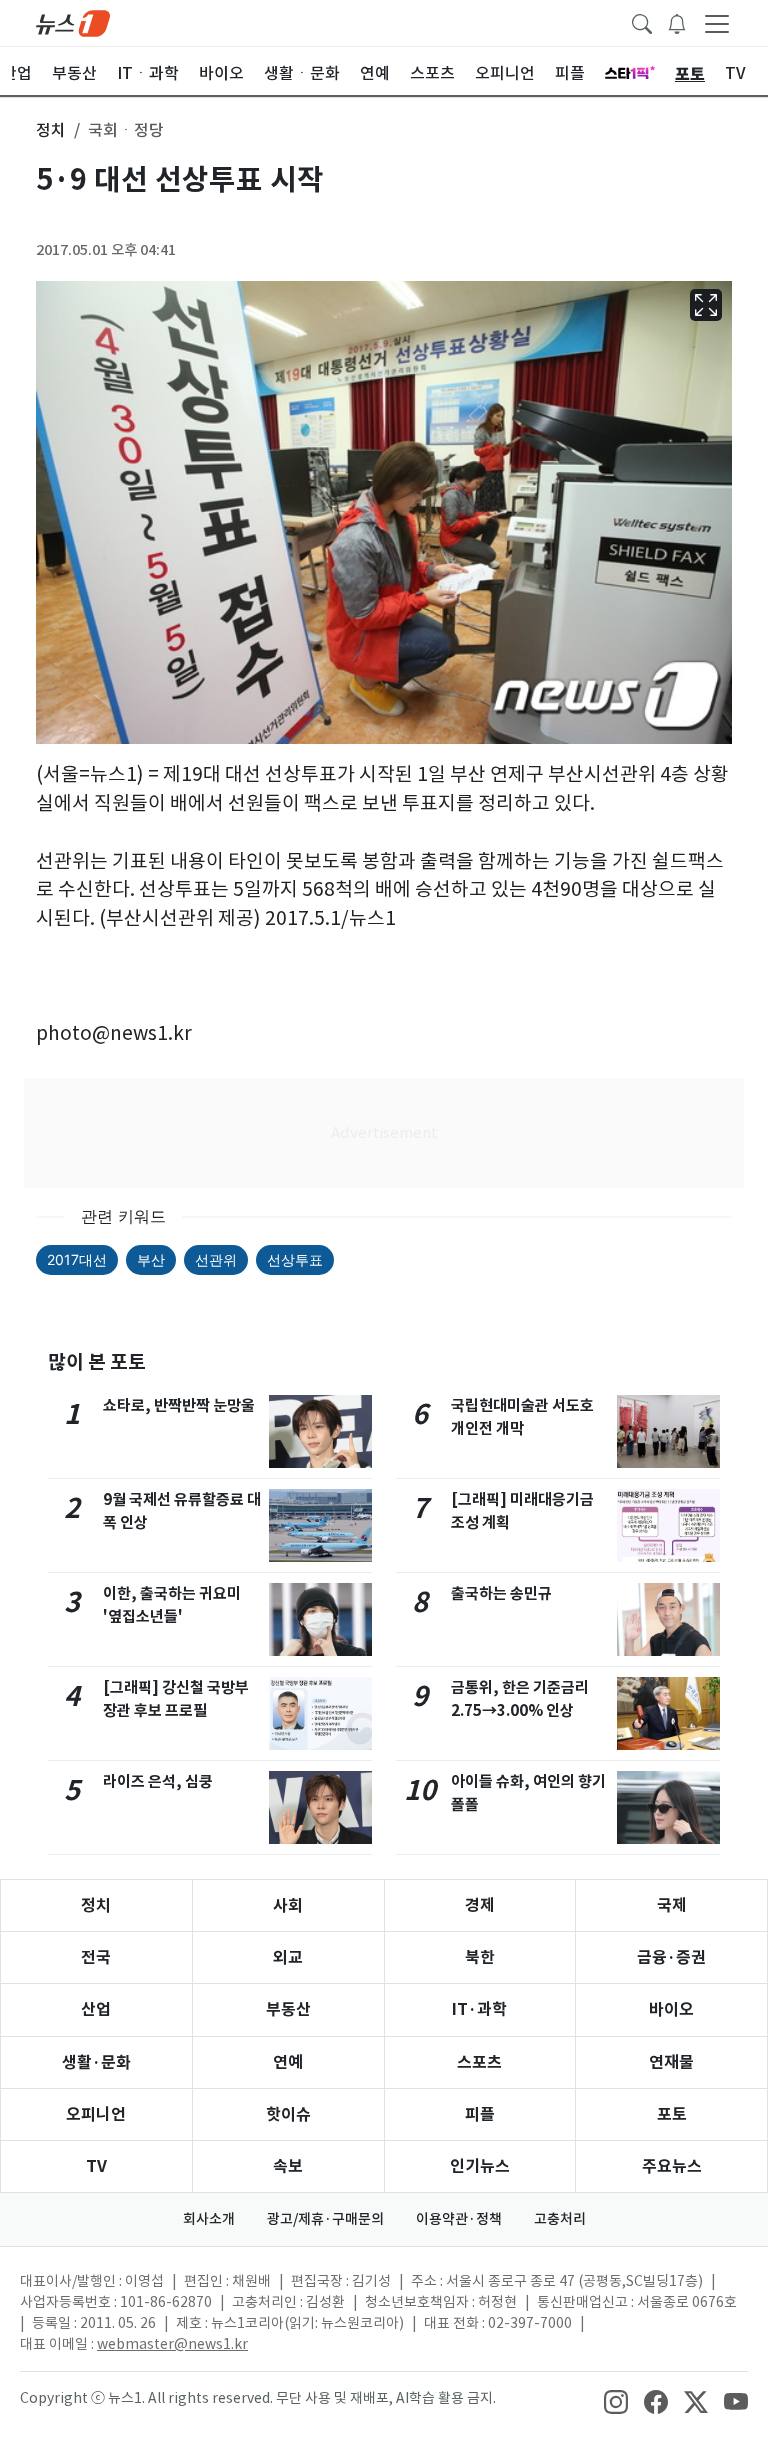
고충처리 (560, 2219)
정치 (96, 1905)
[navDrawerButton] (717, 23)
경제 (480, 1905)
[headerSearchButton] (642, 22)
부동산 (288, 2009)
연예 (288, 2062)
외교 (288, 1957)
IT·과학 (479, 2009)
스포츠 (479, 2062)
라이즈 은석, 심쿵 (158, 1781)
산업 (96, 2009)
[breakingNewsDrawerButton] (677, 22)
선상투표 (295, 1259)
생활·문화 (96, 2062)
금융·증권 (671, 1957)
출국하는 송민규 (501, 1593)
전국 (96, 1957)
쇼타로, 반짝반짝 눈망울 (179, 1405)
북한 (480, 1957)
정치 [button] (51, 130)
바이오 (671, 2009)
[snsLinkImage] (616, 2400)
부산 (151, 1259)
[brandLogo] (73, 22)
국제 (672, 1905)
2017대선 (77, 1259)
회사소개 (209, 2219)
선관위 (216, 1259)
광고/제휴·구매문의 (325, 2219)
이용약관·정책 (459, 2219)
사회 (288, 1905)
